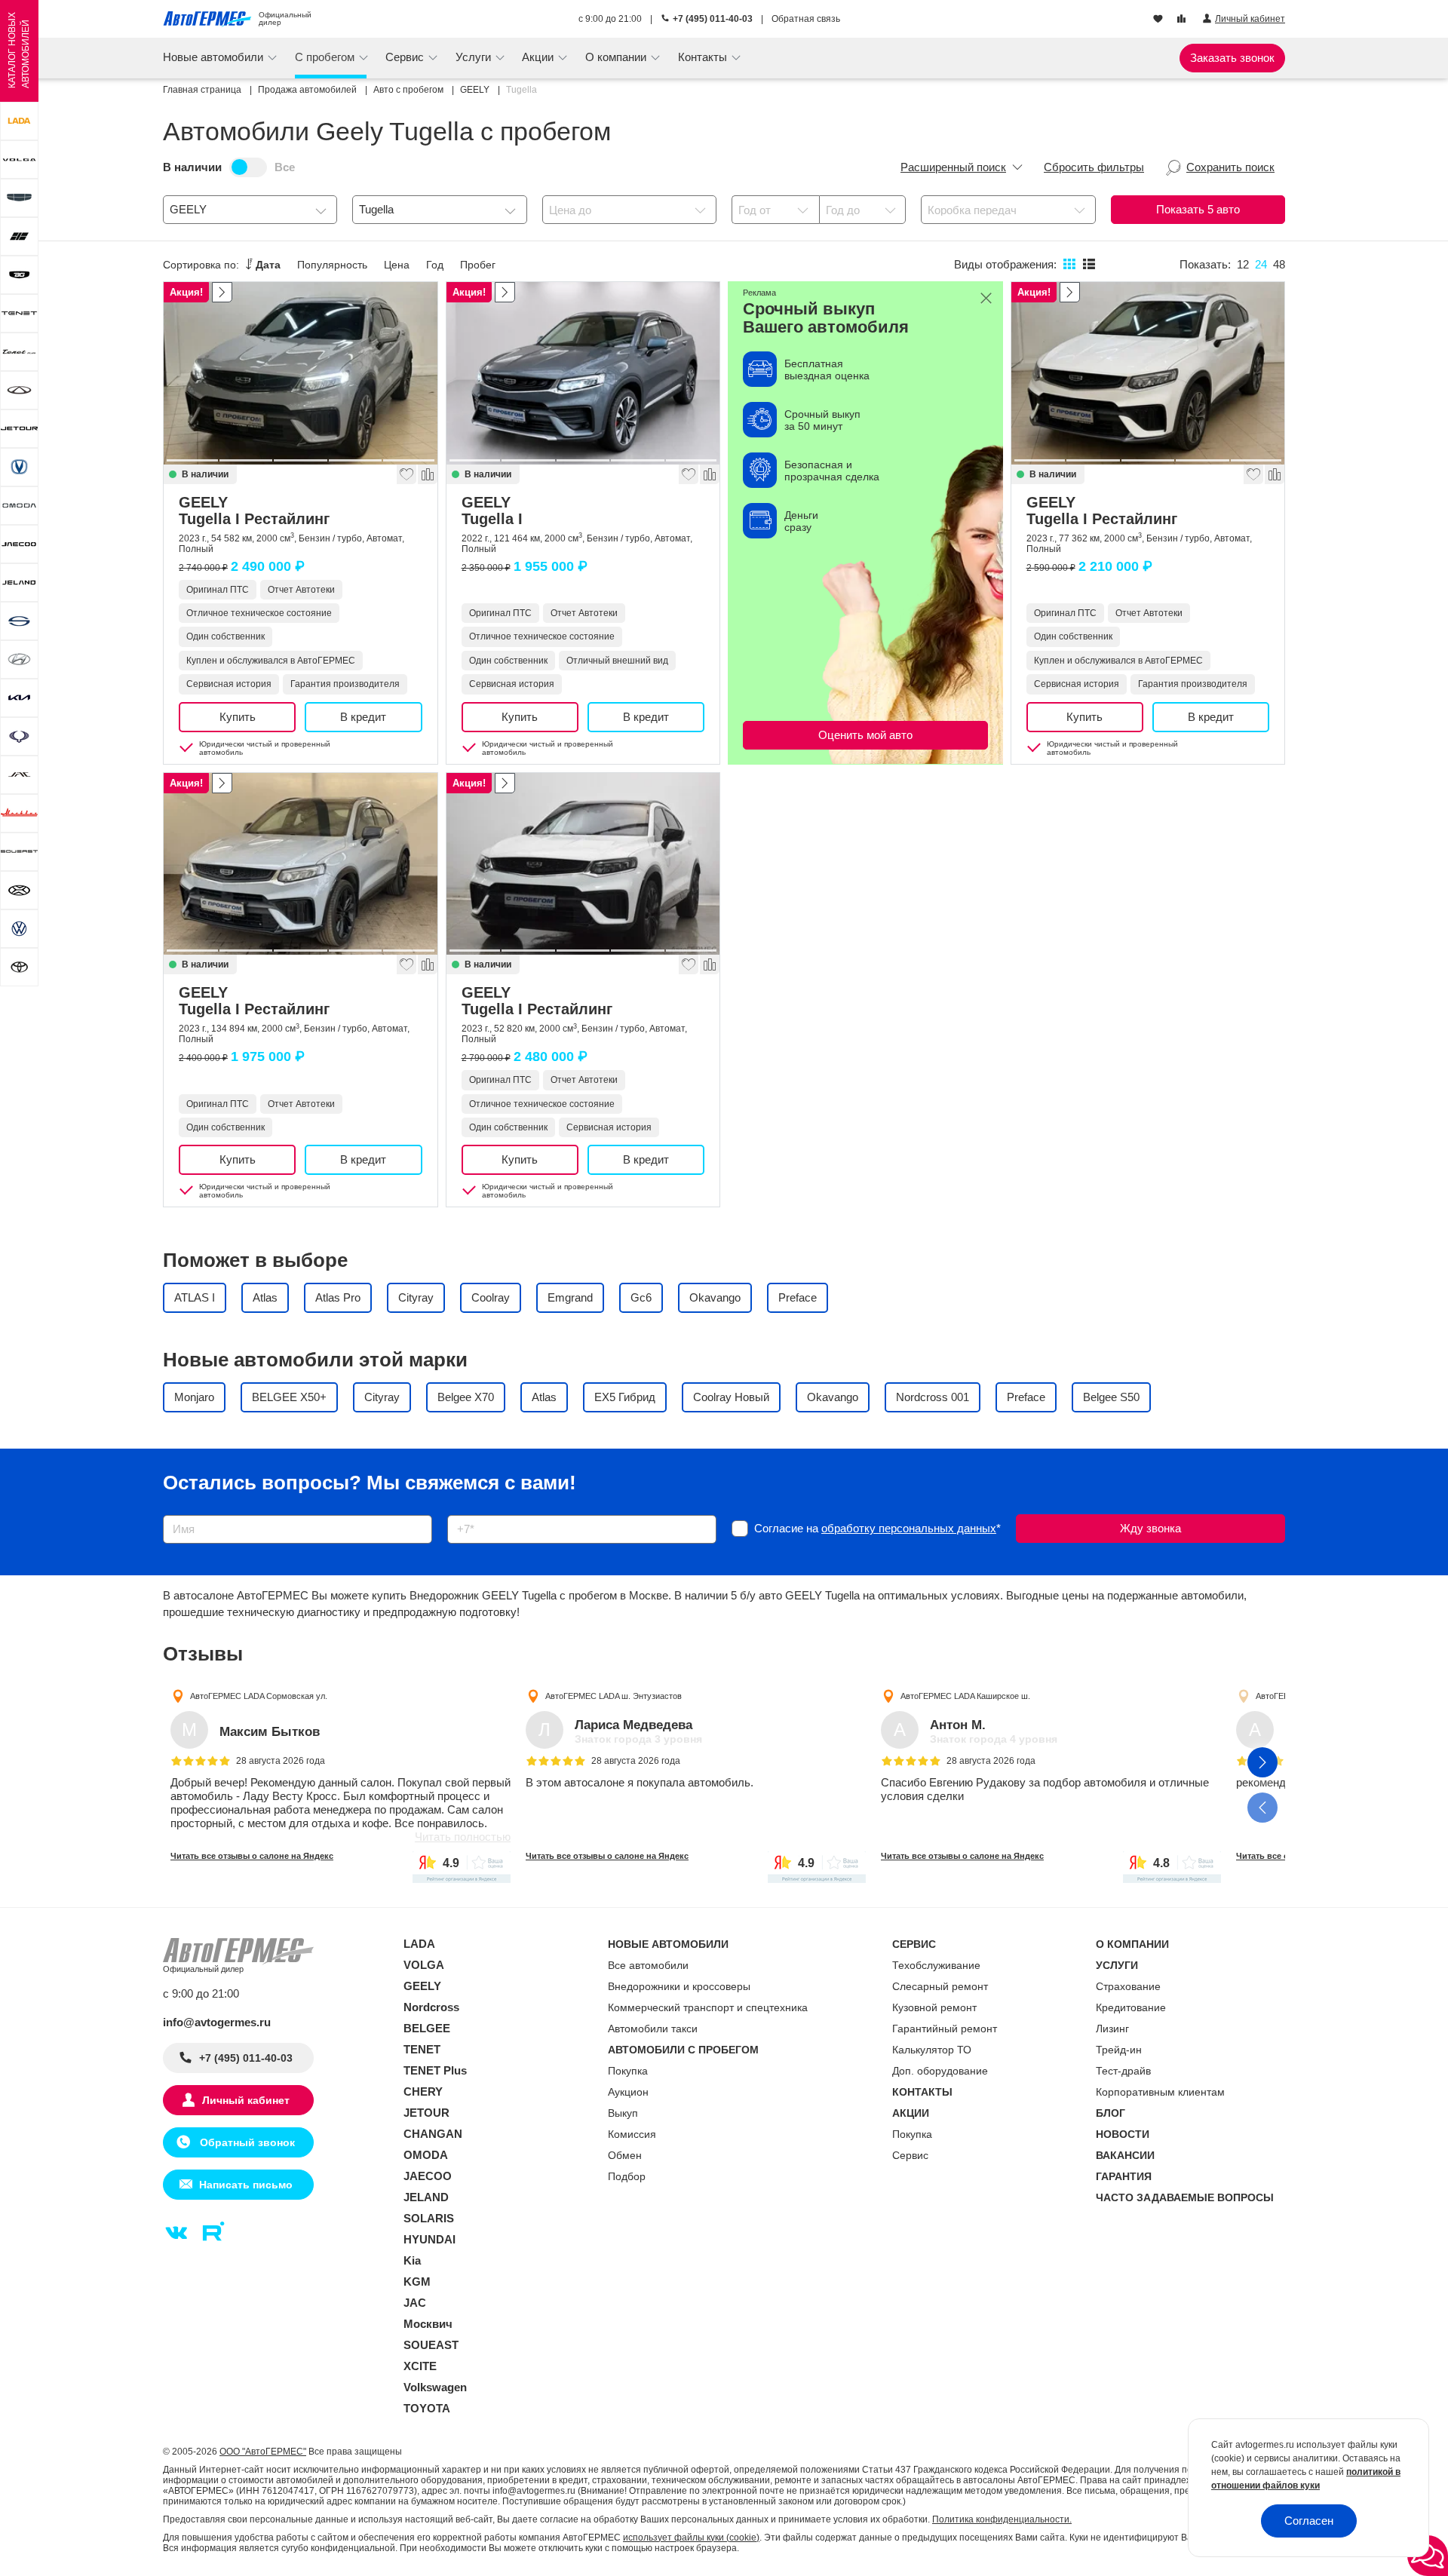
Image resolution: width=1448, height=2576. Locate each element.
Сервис (910, 2155)
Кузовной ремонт (934, 2007)
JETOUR (426, 2113)
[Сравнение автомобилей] (1183, 20)
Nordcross (431, 2007)
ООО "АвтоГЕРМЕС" (263, 2452)
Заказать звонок (1232, 58)
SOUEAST (431, 2345)
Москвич (428, 2324)
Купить (238, 717)
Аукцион (628, 2092)
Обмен (625, 2155)
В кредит (363, 717)
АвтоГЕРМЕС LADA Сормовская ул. (259, 1695)
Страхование (1128, 1986)
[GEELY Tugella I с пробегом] (583, 373)
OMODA (426, 2155)
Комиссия (632, 2134)
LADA (419, 1944)
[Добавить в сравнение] (427, 474)
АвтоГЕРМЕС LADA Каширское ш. (965, 1695)
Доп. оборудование (940, 2071)
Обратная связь (806, 19)
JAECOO (428, 2176)
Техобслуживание (936, 1965)
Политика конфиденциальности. (1002, 2519)
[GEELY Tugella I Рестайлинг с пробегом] (301, 373)
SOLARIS (429, 2218)
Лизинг (1112, 2029)
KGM (417, 2282)
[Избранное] (1160, 20)
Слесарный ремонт (940, 1986)
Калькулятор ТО (932, 2050)
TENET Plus (435, 2070)
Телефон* (465, 1510)
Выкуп (623, 2113)
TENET (422, 2049)
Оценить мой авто (865, 735)
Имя (170, 1510)
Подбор (627, 2176)
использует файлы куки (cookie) (691, 2538)
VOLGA (424, 1965)
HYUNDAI (429, 2239)
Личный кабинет (246, 2100)
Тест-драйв (1123, 2071)
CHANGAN (433, 2134)
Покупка (628, 2071)
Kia (412, 2260)
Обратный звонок (246, 2142)
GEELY (254, 511)
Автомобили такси (653, 2029)
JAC (415, 2303)
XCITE (420, 2366)
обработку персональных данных (909, 1528)
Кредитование (1131, 2007)
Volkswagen (435, 2387)
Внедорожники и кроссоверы (679, 1986)
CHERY (423, 2091)
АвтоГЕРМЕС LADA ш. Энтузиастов (614, 1695)
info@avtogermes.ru (217, 2022)
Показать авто (1198, 209)
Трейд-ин (1119, 2050)
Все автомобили (648, 1965)
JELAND (426, 2197)
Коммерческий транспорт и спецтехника (708, 2007)
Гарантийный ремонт (945, 2029)
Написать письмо (246, 2185)
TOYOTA (427, 2408)
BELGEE (427, 2028)
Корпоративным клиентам (1160, 2092)
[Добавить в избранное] (406, 474)
